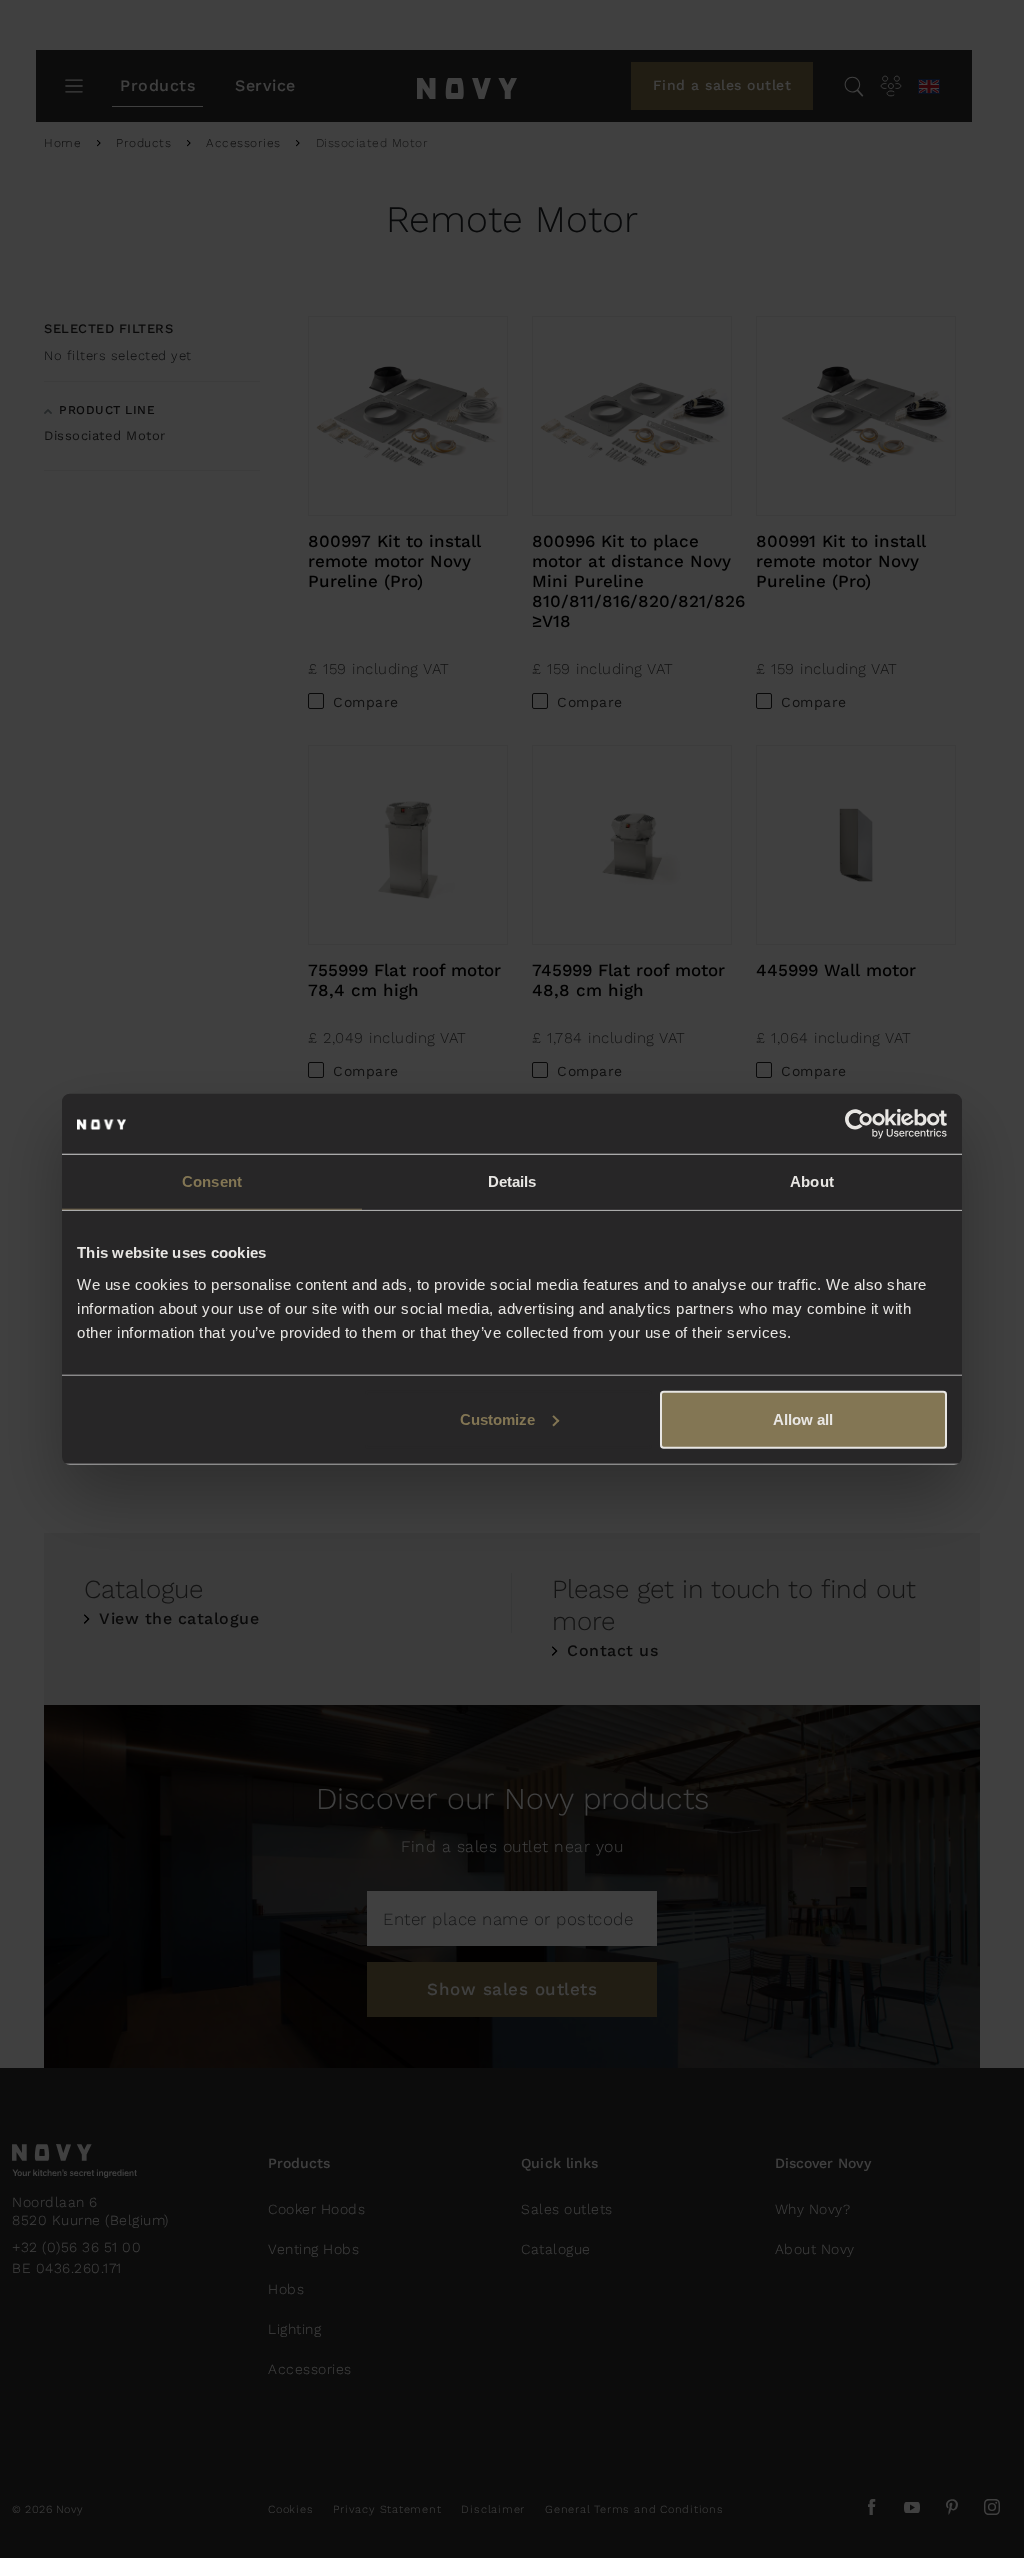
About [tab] (812, 1181)
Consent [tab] (212, 1181)
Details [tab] (512, 1181)
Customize (497, 1418)
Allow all (803, 1418)
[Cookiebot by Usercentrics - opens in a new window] (859, 1124)
